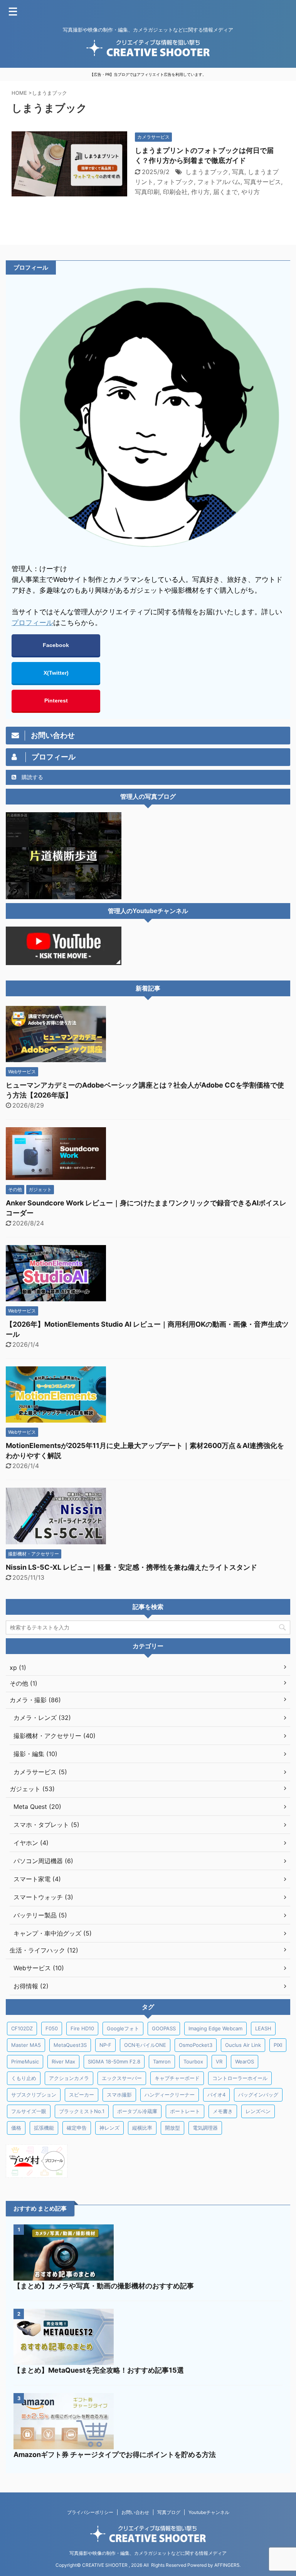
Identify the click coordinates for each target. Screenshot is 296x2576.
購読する (32, 777)
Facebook (56, 645)
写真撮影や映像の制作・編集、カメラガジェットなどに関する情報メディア (148, 2553)
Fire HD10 (82, 2028)
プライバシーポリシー (90, 2512)
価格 (16, 2128)
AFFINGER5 (227, 2565)
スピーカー (82, 2095)
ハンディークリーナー (170, 2095)
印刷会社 (175, 192)
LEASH (263, 2028)
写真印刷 (147, 192)
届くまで (225, 192)
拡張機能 (44, 2128)
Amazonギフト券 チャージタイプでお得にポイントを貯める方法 (115, 2454)
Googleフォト (123, 2028)
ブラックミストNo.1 (82, 2111)
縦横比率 (142, 2128)
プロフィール (32, 623)
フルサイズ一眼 (29, 2111)
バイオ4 (216, 2095)
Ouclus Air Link (243, 2045)
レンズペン (258, 2111)
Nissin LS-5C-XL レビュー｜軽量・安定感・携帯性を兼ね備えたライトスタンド (131, 1567)
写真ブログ (169, 2512)
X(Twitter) (56, 673)
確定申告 (77, 2128)
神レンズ (109, 2128)
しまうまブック (207, 172)
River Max (63, 2061)
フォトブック (175, 182)
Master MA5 (26, 2045)
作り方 (200, 192)
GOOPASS (164, 2028)
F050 (52, 2028)
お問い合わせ (135, 2512)
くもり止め (24, 2078)
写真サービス (262, 182)
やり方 (251, 192)
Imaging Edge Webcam (215, 2028)
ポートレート (185, 2111)
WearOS (245, 2061)
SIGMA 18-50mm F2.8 (114, 2061)
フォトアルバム (219, 182)
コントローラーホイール (240, 2078)
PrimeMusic (25, 2061)
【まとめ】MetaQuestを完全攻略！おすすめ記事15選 (99, 2370)
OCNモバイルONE (145, 2045)
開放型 (172, 2128)
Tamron (162, 2061)
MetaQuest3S (70, 2045)
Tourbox (193, 2061)
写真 (238, 172)
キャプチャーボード (177, 2078)
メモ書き (223, 2111)
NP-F (105, 2045)
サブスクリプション (34, 2095)
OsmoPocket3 (196, 2045)
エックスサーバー (122, 2078)
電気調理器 (205, 2128)
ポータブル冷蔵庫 (137, 2111)
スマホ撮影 (119, 2095)
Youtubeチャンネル (209, 2512)
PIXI (278, 2045)
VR (219, 2061)
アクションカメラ (69, 2078)
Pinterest (56, 701)
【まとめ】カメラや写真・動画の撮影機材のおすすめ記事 (104, 2286)
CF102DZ (22, 2028)
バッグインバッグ (258, 2095)
